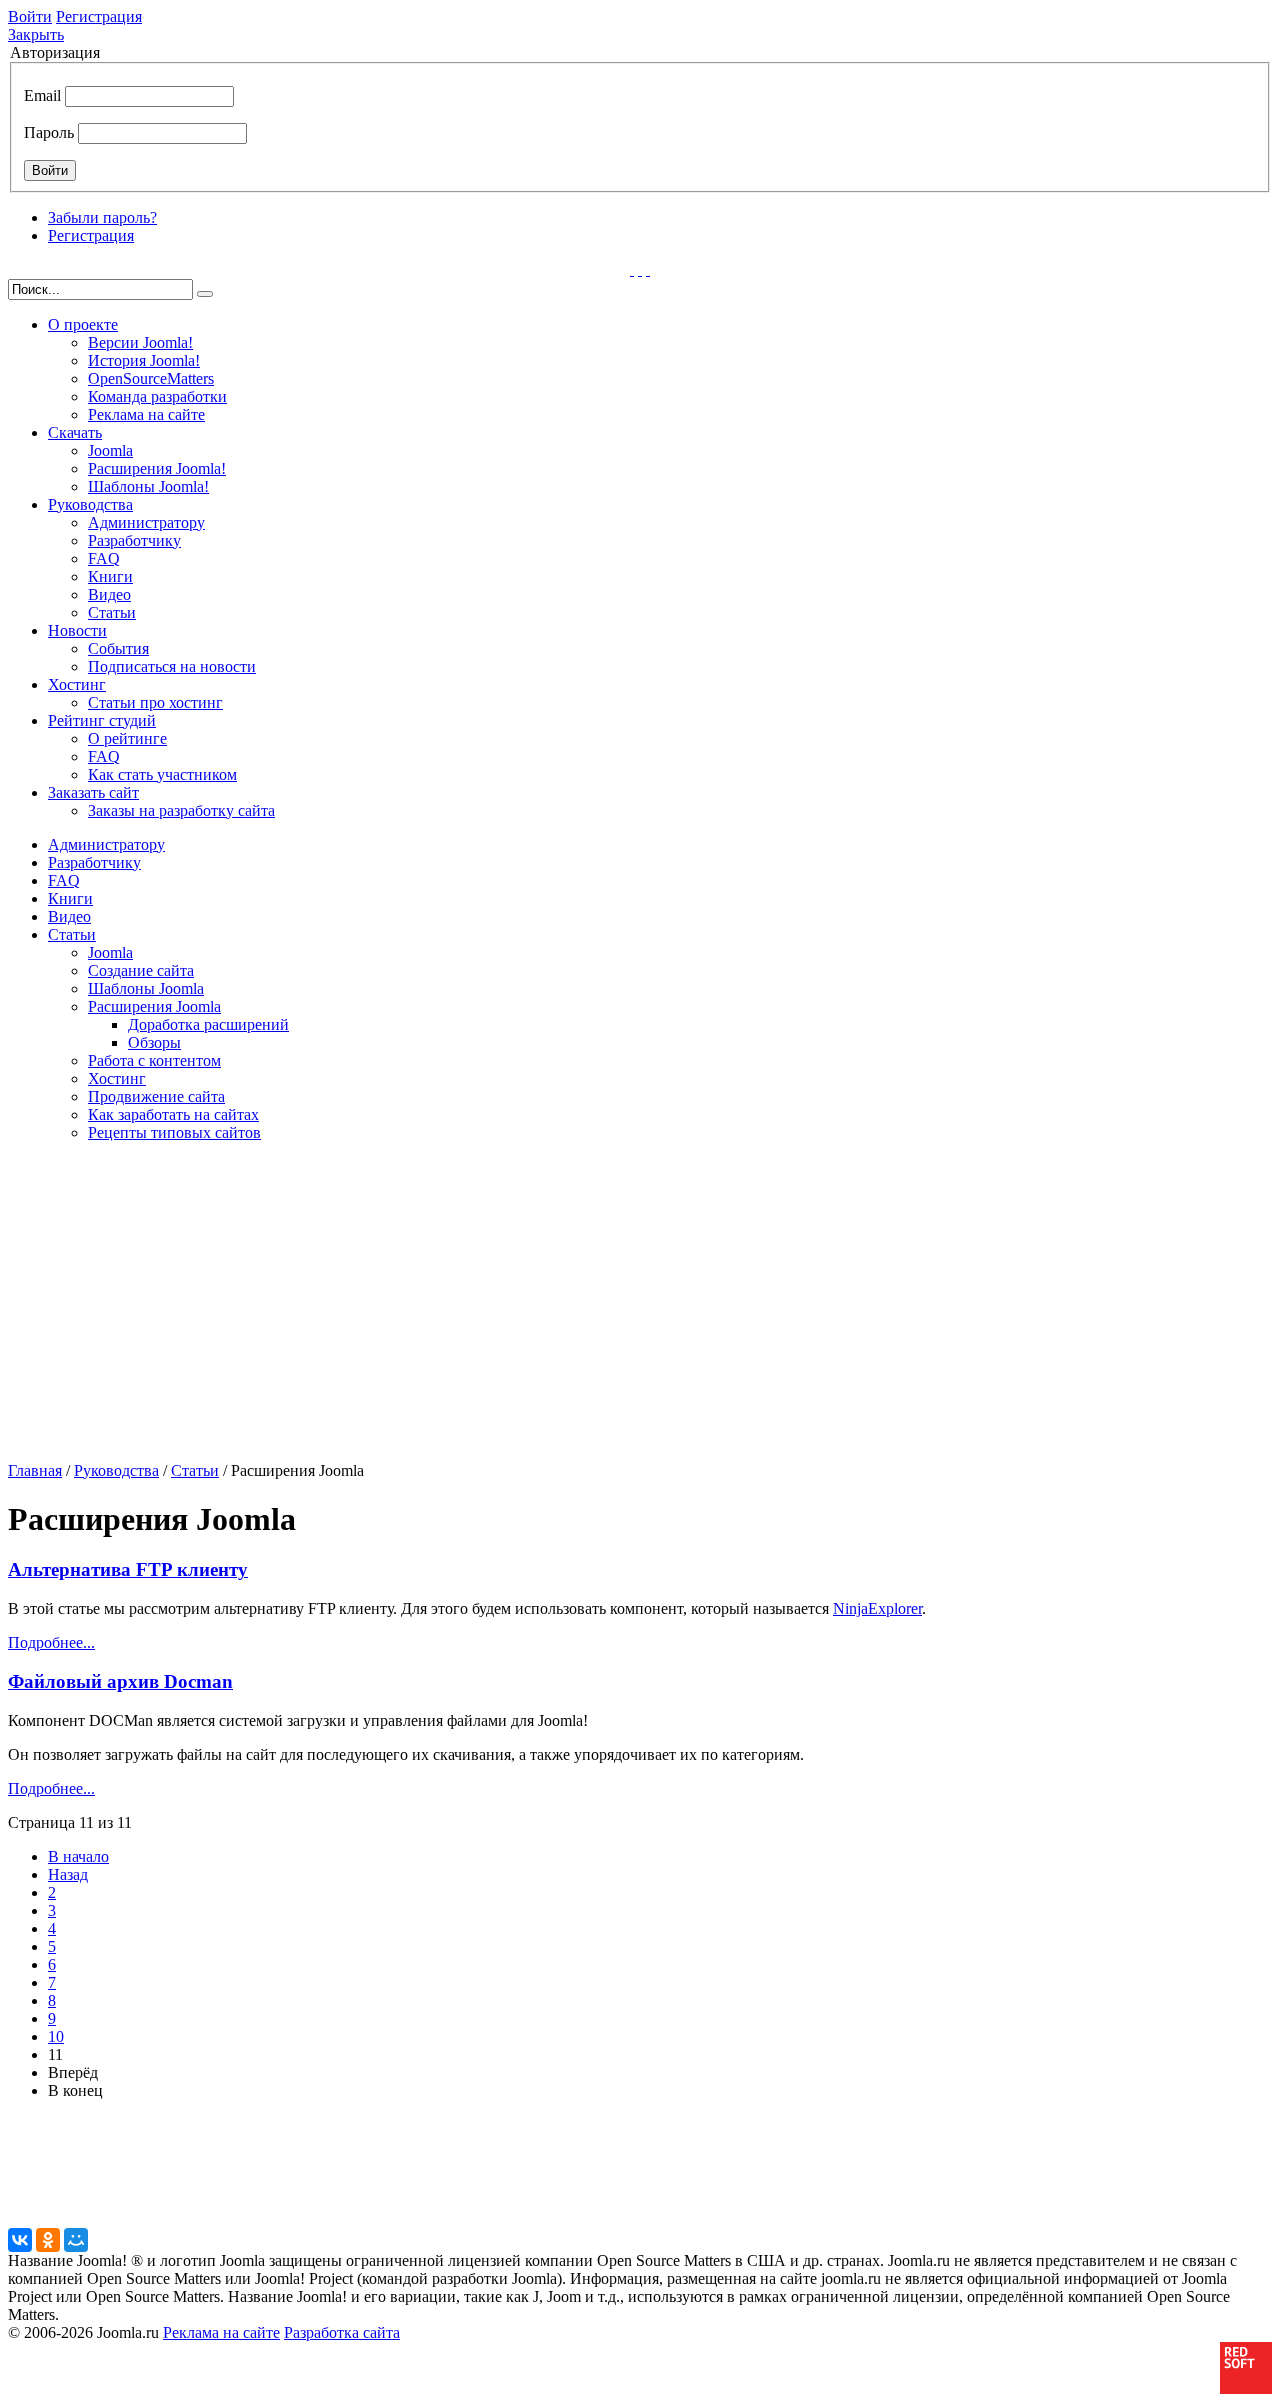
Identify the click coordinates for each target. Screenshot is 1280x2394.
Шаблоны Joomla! (148, 486)
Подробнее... (51, 1642)
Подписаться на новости (172, 666)
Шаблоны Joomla (146, 988)
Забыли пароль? (102, 217)
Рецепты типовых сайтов (174, 1132)
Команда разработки (157, 396)
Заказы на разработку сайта (181, 810)
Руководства (90, 504)
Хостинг (77, 684)
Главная (35, 1470)
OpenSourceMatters (151, 378)
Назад (68, 1874)
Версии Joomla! (140, 342)
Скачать (75, 432)
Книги (110, 576)
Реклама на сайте (146, 414)
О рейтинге (127, 738)
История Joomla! (144, 360)
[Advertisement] (165, 1308)
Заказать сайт (93, 792)
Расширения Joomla (154, 1006)
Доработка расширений (208, 1024)
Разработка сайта (342, 2332)
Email (42, 95)
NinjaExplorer (877, 1608)
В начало (78, 1856)
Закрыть (36, 34)
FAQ (104, 558)
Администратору (146, 522)
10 (56, 2036)
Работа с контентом (154, 1060)
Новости (77, 630)
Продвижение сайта (156, 1096)
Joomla (110, 450)
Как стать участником (162, 774)
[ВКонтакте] (20, 2240)
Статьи (112, 612)
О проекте (83, 324)
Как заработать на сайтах (173, 1114)
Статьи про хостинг (155, 702)
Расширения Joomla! (157, 468)
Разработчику (134, 540)
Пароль (49, 132)
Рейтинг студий (102, 720)
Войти (30, 16)
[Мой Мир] (76, 2240)
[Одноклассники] (48, 2240)
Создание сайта (141, 970)
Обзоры (154, 1042)
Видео (109, 594)
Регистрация (99, 16)
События (118, 648)
